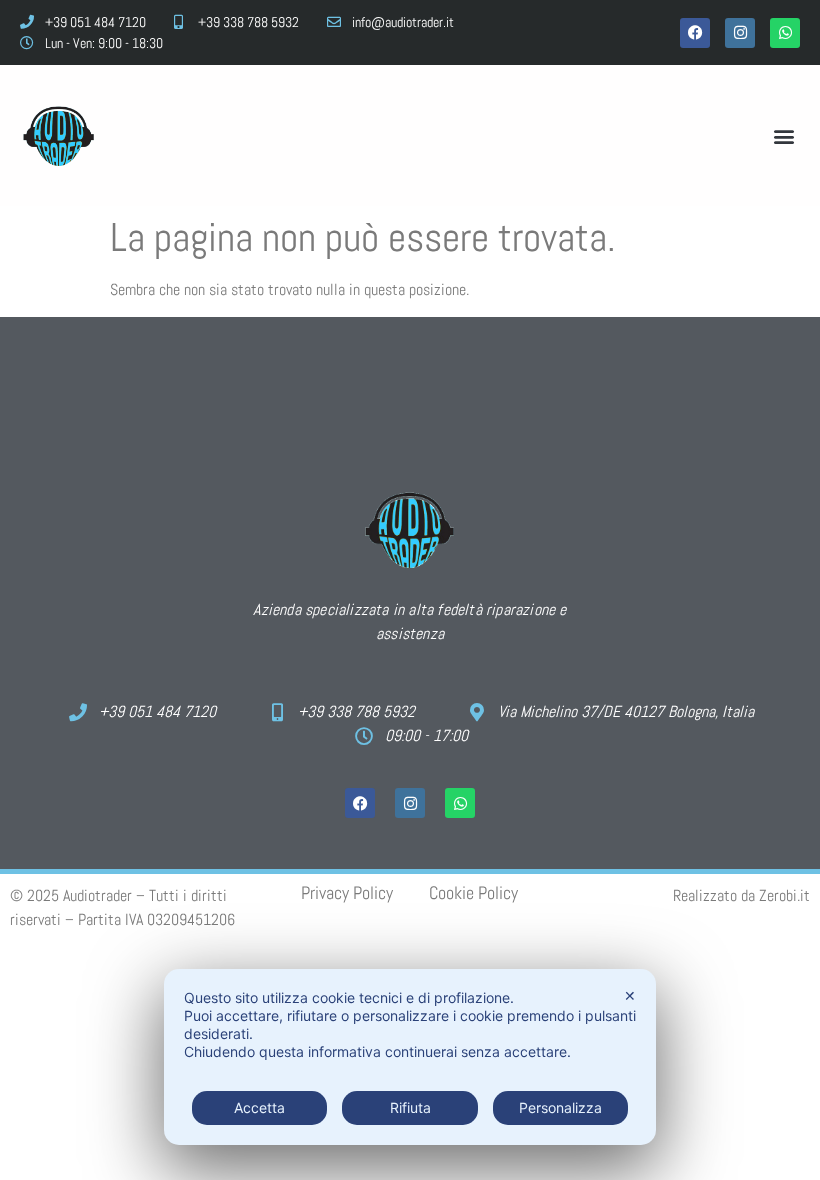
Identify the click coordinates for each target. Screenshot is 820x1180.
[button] (783, 135)
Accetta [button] (259, 1107)
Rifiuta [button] (410, 1107)
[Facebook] (695, 33)
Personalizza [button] (560, 1107)
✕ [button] (630, 995)
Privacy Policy (347, 892)
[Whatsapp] (785, 33)
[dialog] (410, 1057)
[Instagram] (740, 33)
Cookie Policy (473, 892)
